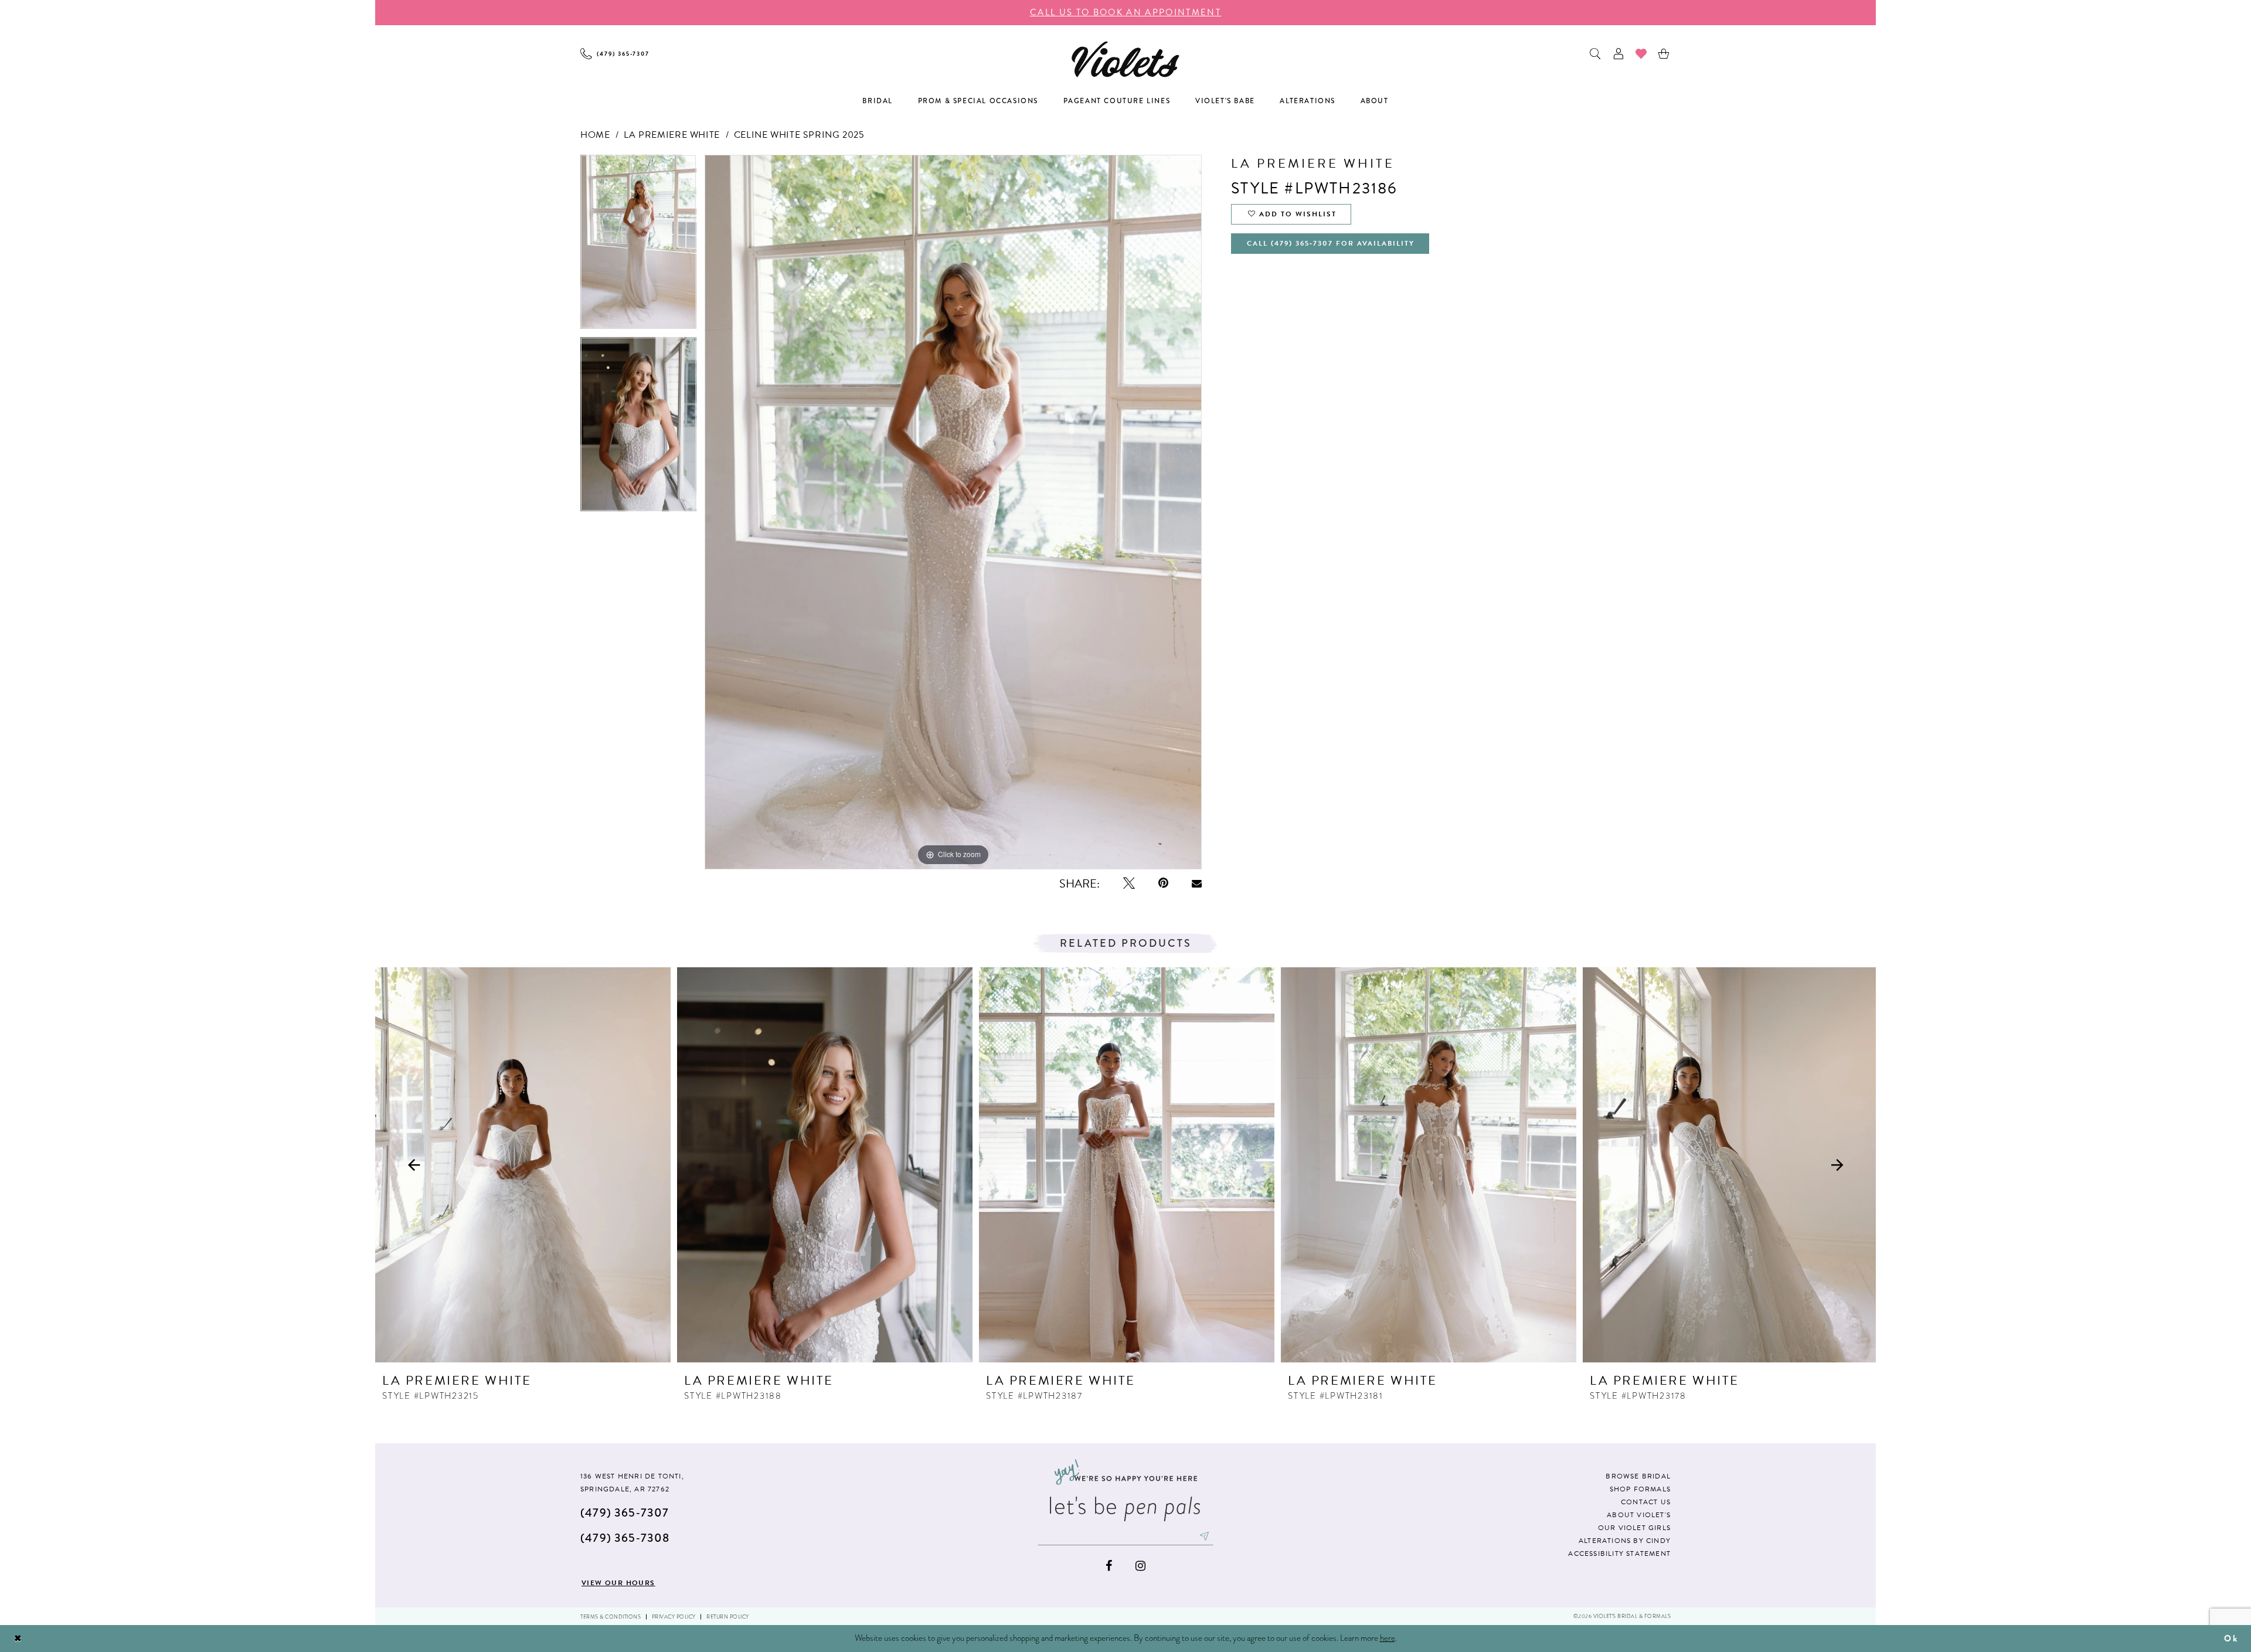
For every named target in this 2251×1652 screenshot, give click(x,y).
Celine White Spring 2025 (799, 135)
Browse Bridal (1638, 1476)
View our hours (618, 1583)
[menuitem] (615, 54)
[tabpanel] (638, 246)
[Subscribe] (1205, 1536)
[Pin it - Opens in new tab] (1163, 883)
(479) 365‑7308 (625, 1538)
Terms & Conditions (611, 1617)
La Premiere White (672, 135)
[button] (1619, 54)
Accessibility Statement (1619, 1554)
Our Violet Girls (1634, 1528)
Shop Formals (1640, 1489)
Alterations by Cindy (1625, 1541)
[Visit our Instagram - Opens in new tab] (1140, 1566)
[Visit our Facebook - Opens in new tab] (1109, 1566)
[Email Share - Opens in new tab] (1197, 883)
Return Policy (728, 1617)
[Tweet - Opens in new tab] (1129, 883)
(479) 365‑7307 (625, 1513)
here (1388, 1638)
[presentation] (523, 1165)
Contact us (1646, 1502)
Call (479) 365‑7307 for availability (1331, 243)
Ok (2231, 1639)
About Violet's (1639, 1515)
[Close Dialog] (18, 1639)
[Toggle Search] (1596, 54)
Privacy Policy (674, 1617)
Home (595, 135)
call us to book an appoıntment (1125, 12)
